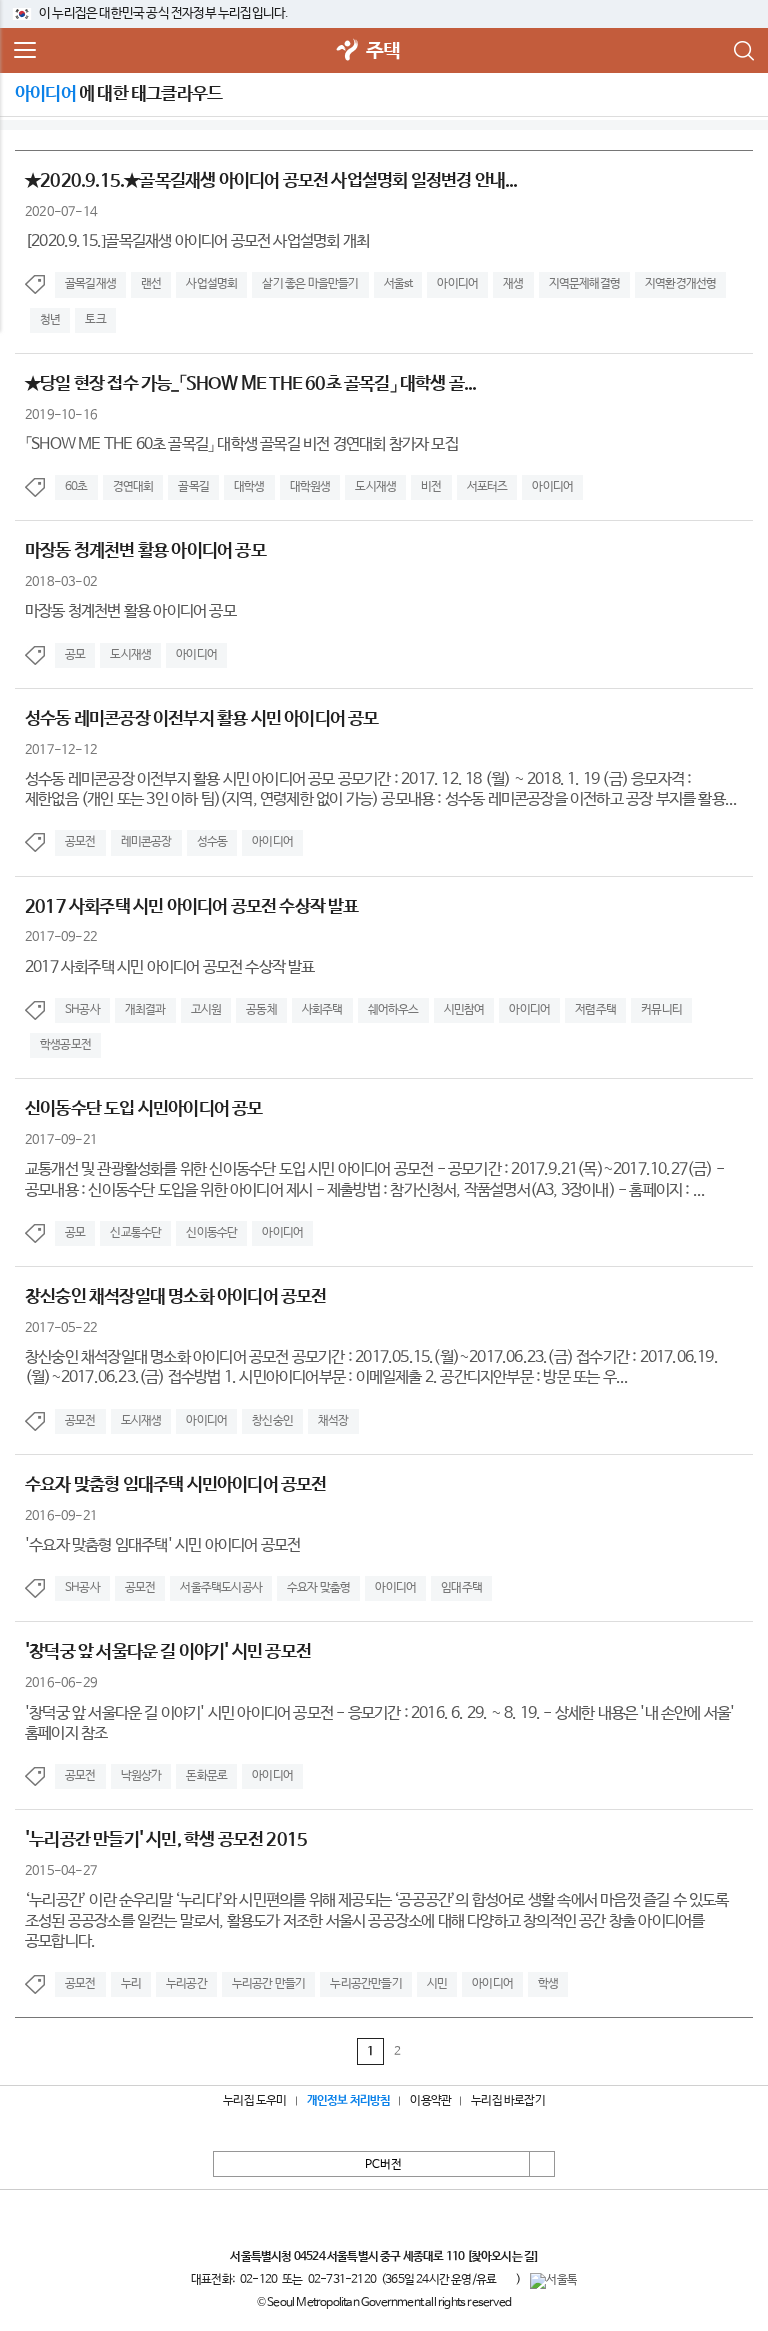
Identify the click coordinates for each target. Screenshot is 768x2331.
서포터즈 (487, 487)
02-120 (258, 2280)
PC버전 (383, 2165)
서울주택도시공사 (221, 1588)
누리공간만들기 (365, 1984)
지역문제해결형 (584, 284)
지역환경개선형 (680, 284)
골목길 (193, 487)
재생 (513, 284)
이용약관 (430, 2101)
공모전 (80, 842)
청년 (50, 320)
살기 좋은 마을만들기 (310, 284)
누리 (131, 1984)
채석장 (333, 1421)
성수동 (212, 842)
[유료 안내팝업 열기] (506, 2280)
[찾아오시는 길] (502, 2257)
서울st (398, 284)
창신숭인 (272, 1421)
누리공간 (186, 1984)
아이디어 (457, 284)
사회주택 (322, 1010)
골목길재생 (90, 284)
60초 (76, 487)
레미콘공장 (146, 842)
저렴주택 (595, 1010)
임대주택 (461, 1588)
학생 (548, 1984)
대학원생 (310, 487)
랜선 (151, 284)
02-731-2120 (342, 2280)
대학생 (249, 487)
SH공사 (82, 1010)
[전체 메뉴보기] (25, 51)
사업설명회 (211, 284)
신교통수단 (135, 1233)
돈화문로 (206, 1776)
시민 (437, 1984)
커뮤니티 (661, 1010)
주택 (383, 51)
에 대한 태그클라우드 (118, 94)
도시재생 (375, 487)
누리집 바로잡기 (508, 2101)
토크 (95, 320)
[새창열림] (348, 51)
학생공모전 (65, 1045)
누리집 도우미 (254, 2101)
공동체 (261, 1010)
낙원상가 (141, 1776)
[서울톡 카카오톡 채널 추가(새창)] (553, 2281)
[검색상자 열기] (743, 51)
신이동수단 (211, 1233)
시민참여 (464, 1010)
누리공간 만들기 (269, 1984)
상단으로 (542, 2164)
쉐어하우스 (393, 1010)
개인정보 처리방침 (349, 2101)
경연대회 (133, 487)
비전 (431, 487)
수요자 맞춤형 (318, 1588)
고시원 (206, 1010)
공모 (75, 655)
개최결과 (145, 1010)
